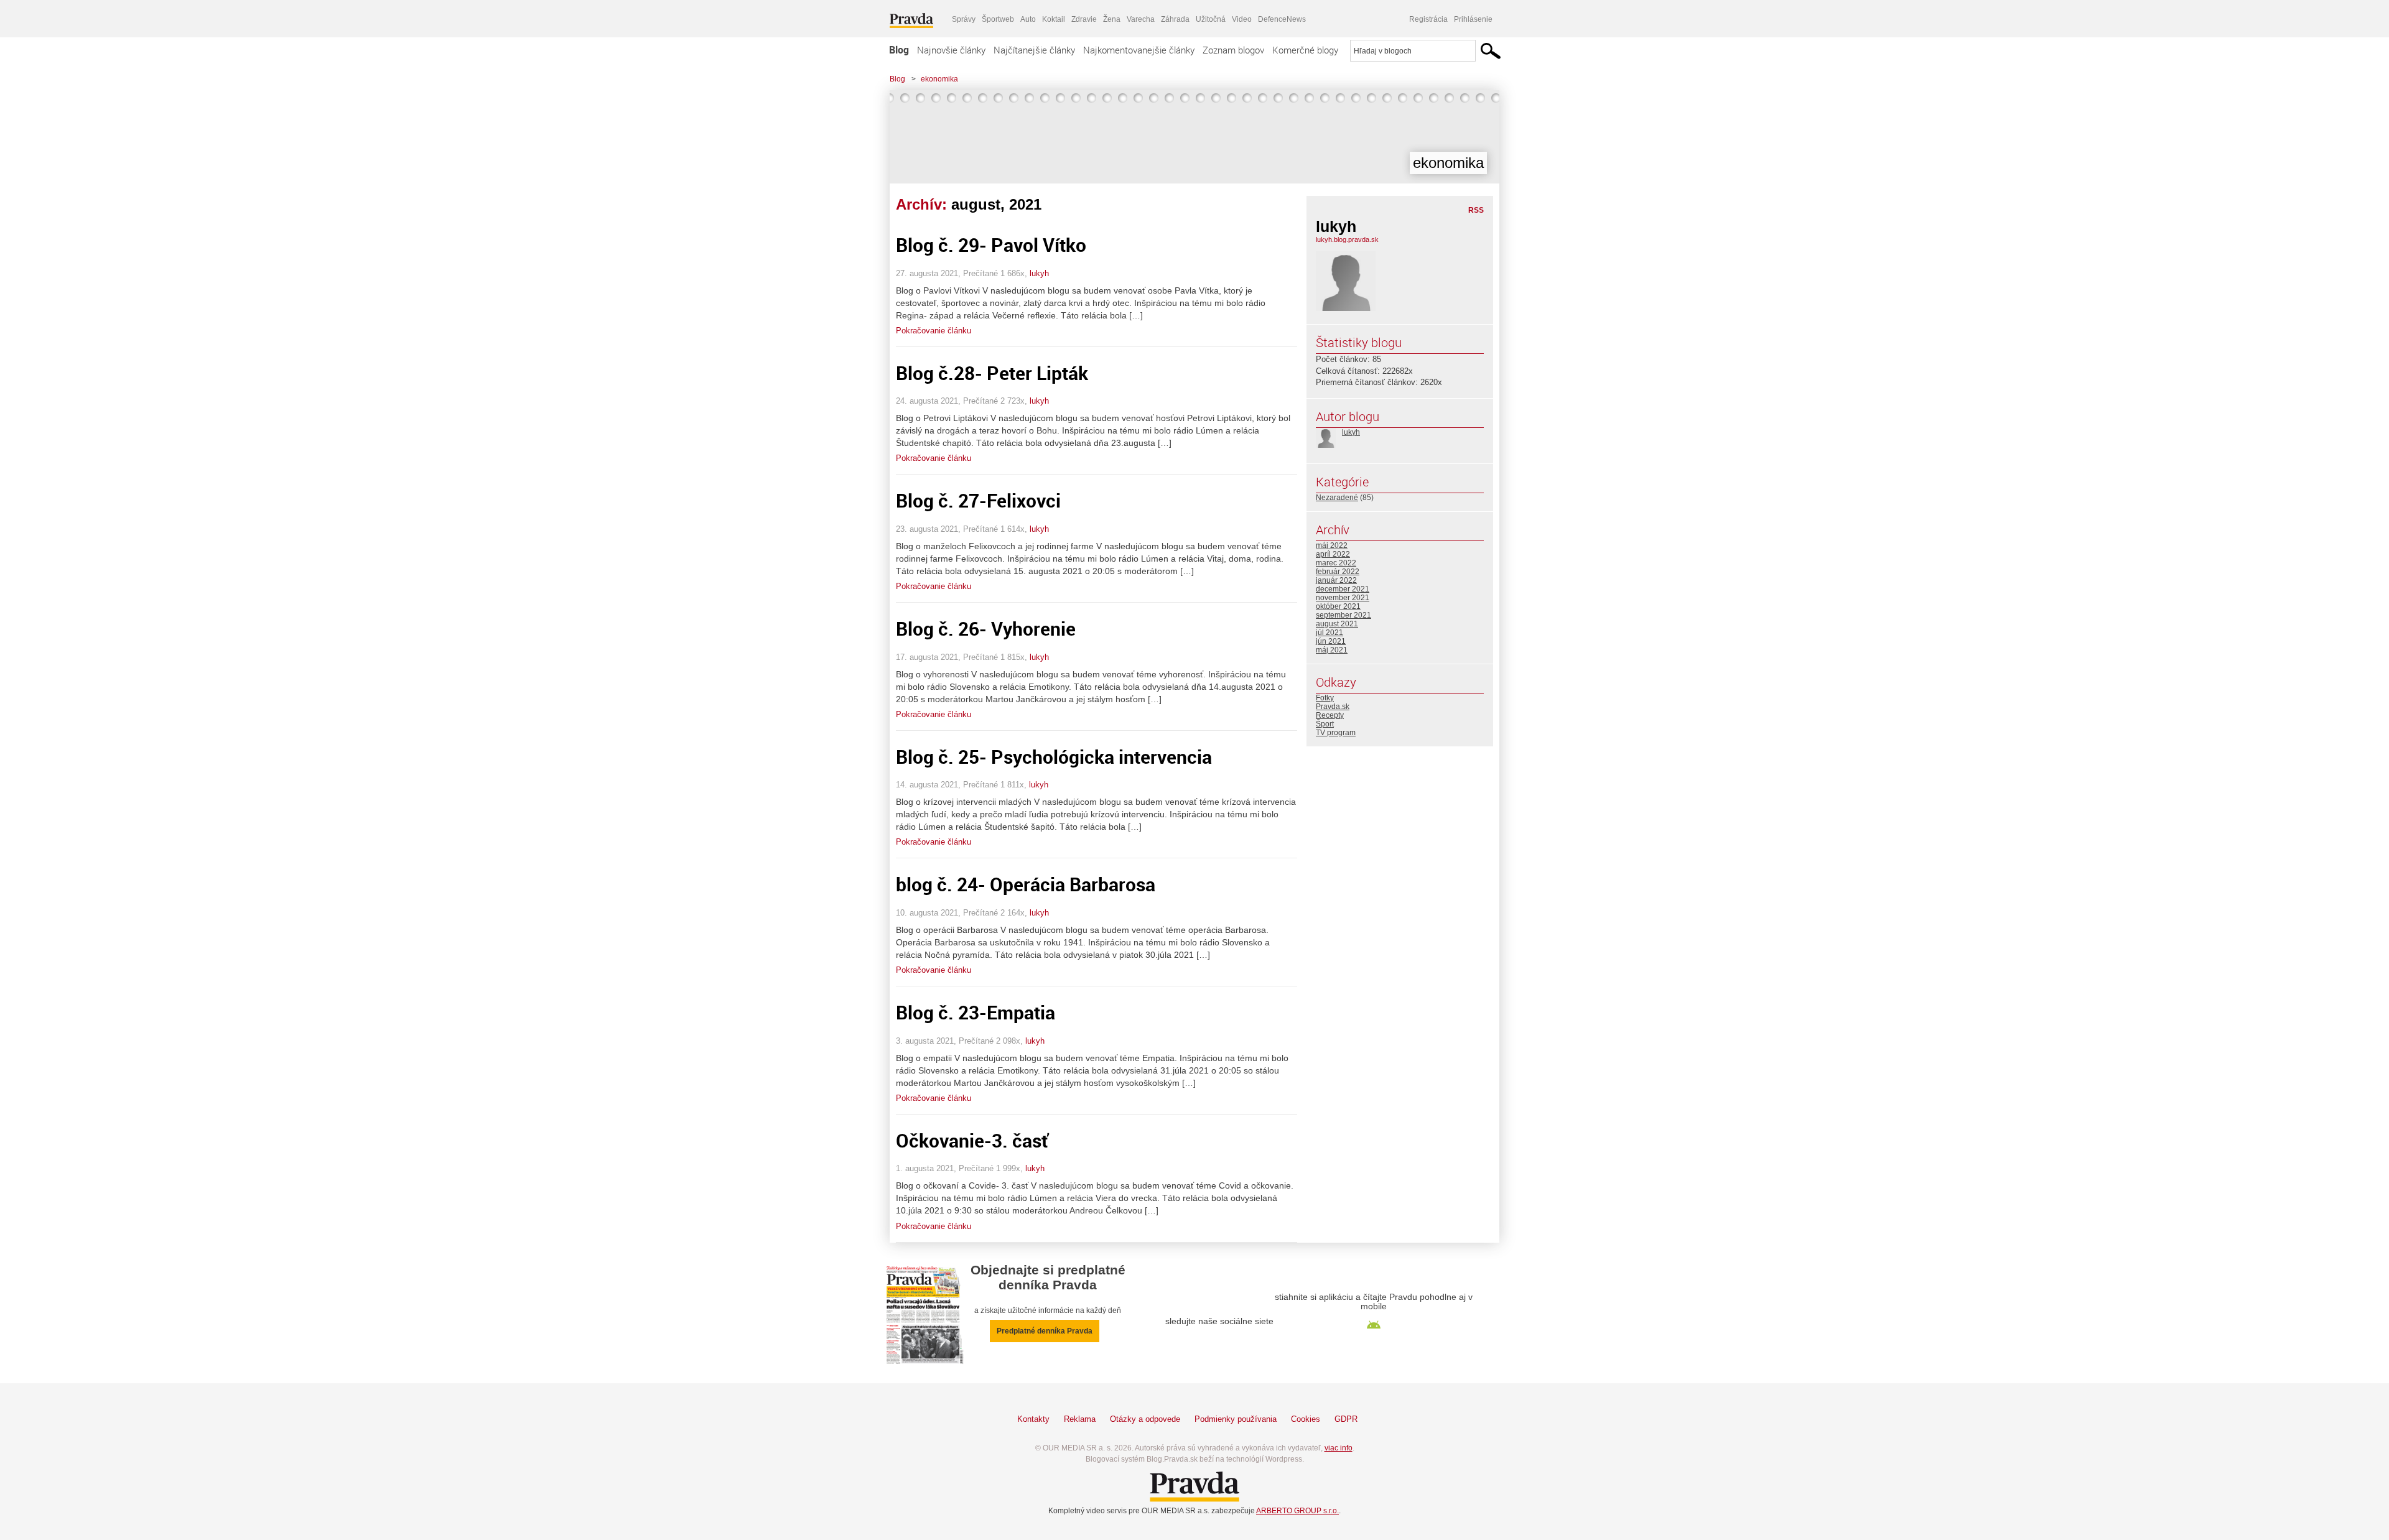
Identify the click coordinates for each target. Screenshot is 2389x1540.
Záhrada (1175, 19)
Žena (1112, 19)
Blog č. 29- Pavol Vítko (991, 245)
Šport (1325, 724)
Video (1242, 19)
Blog (899, 50)
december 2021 (1343, 589)
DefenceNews (1282, 19)
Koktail (1054, 19)
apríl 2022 (1333, 554)
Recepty (1330, 715)
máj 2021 (1332, 650)
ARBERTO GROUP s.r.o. (1297, 1511)
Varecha (1141, 19)
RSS (1476, 210)
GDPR (1346, 1419)
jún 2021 (1331, 641)
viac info (1339, 1448)
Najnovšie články (951, 50)
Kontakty (1033, 1419)
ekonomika (939, 79)
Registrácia (1428, 19)
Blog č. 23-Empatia (976, 1012)
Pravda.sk (1333, 707)
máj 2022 (1332, 545)
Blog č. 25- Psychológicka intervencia (1054, 757)
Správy (964, 19)
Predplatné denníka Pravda (1045, 1331)
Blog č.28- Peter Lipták (992, 373)
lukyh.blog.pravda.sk (1347, 239)
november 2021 (1343, 598)
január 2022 (1336, 580)
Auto (1028, 19)
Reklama (1080, 1419)
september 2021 (1344, 615)
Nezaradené (1337, 498)
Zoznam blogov (1233, 50)
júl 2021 (1330, 633)
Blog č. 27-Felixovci (978, 500)
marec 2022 (1336, 563)
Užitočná (1211, 19)
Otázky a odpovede (1145, 1419)
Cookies (1306, 1419)
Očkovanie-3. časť (972, 1140)
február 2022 (1338, 572)
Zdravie (1084, 19)
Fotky (1325, 698)
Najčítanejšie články (1034, 50)
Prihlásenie (1473, 19)
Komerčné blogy (1305, 50)
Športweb (998, 19)
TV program (1336, 733)
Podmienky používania (1236, 1419)
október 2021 (1338, 606)
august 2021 (1337, 624)
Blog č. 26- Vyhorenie (986, 629)
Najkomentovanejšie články (1139, 50)
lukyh (1039, 273)
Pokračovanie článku (934, 331)
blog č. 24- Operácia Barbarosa (1026, 884)
